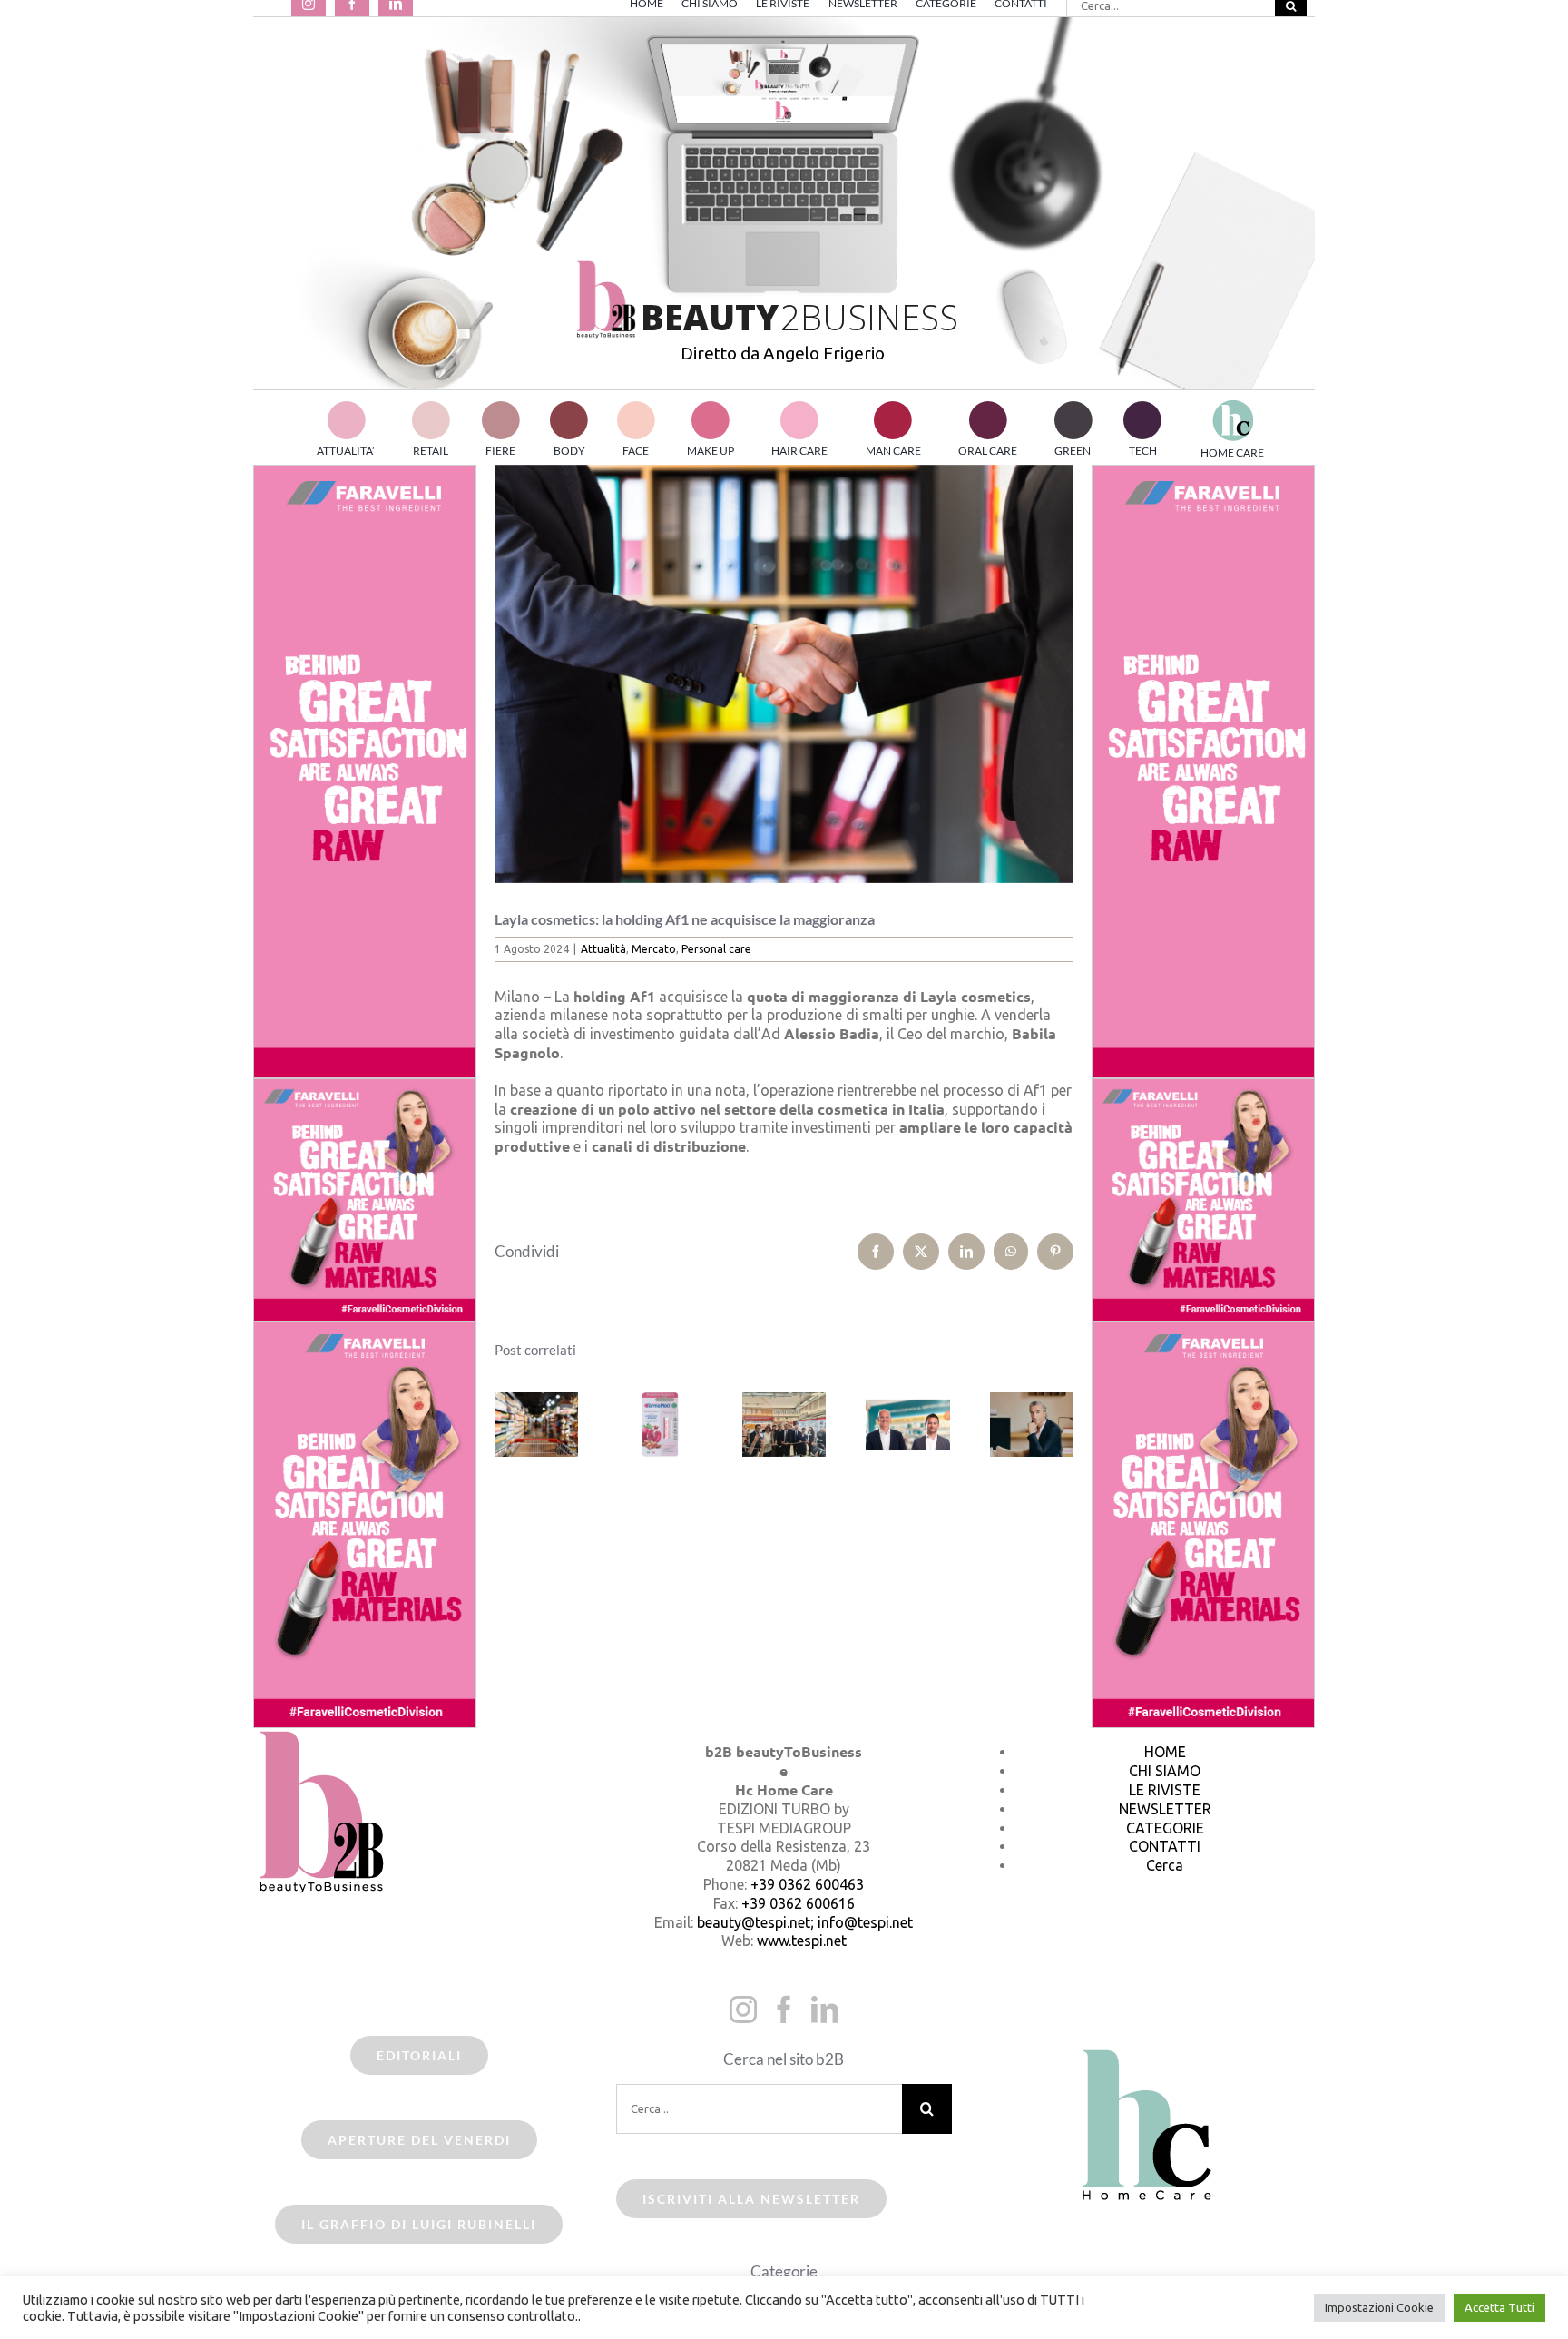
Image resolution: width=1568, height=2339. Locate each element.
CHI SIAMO (1165, 1771)
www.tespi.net (802, 1941)
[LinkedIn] (825, 2010)
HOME (1165, 1752)
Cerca (1165, 1865)
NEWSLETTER (1165, 1809)
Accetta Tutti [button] (1499, 2307)
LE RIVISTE (1165, 1790)
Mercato (654, 949)
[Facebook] (784, 2010)
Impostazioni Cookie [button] (1379, 2307)
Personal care (716, 949)
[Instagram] (743, 2010)
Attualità (603, 949)
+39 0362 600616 (798, 1903)
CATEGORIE (1165, 1828)
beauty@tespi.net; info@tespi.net (805, 1922)
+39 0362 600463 (807, 1884)
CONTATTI (1165, 1846)
